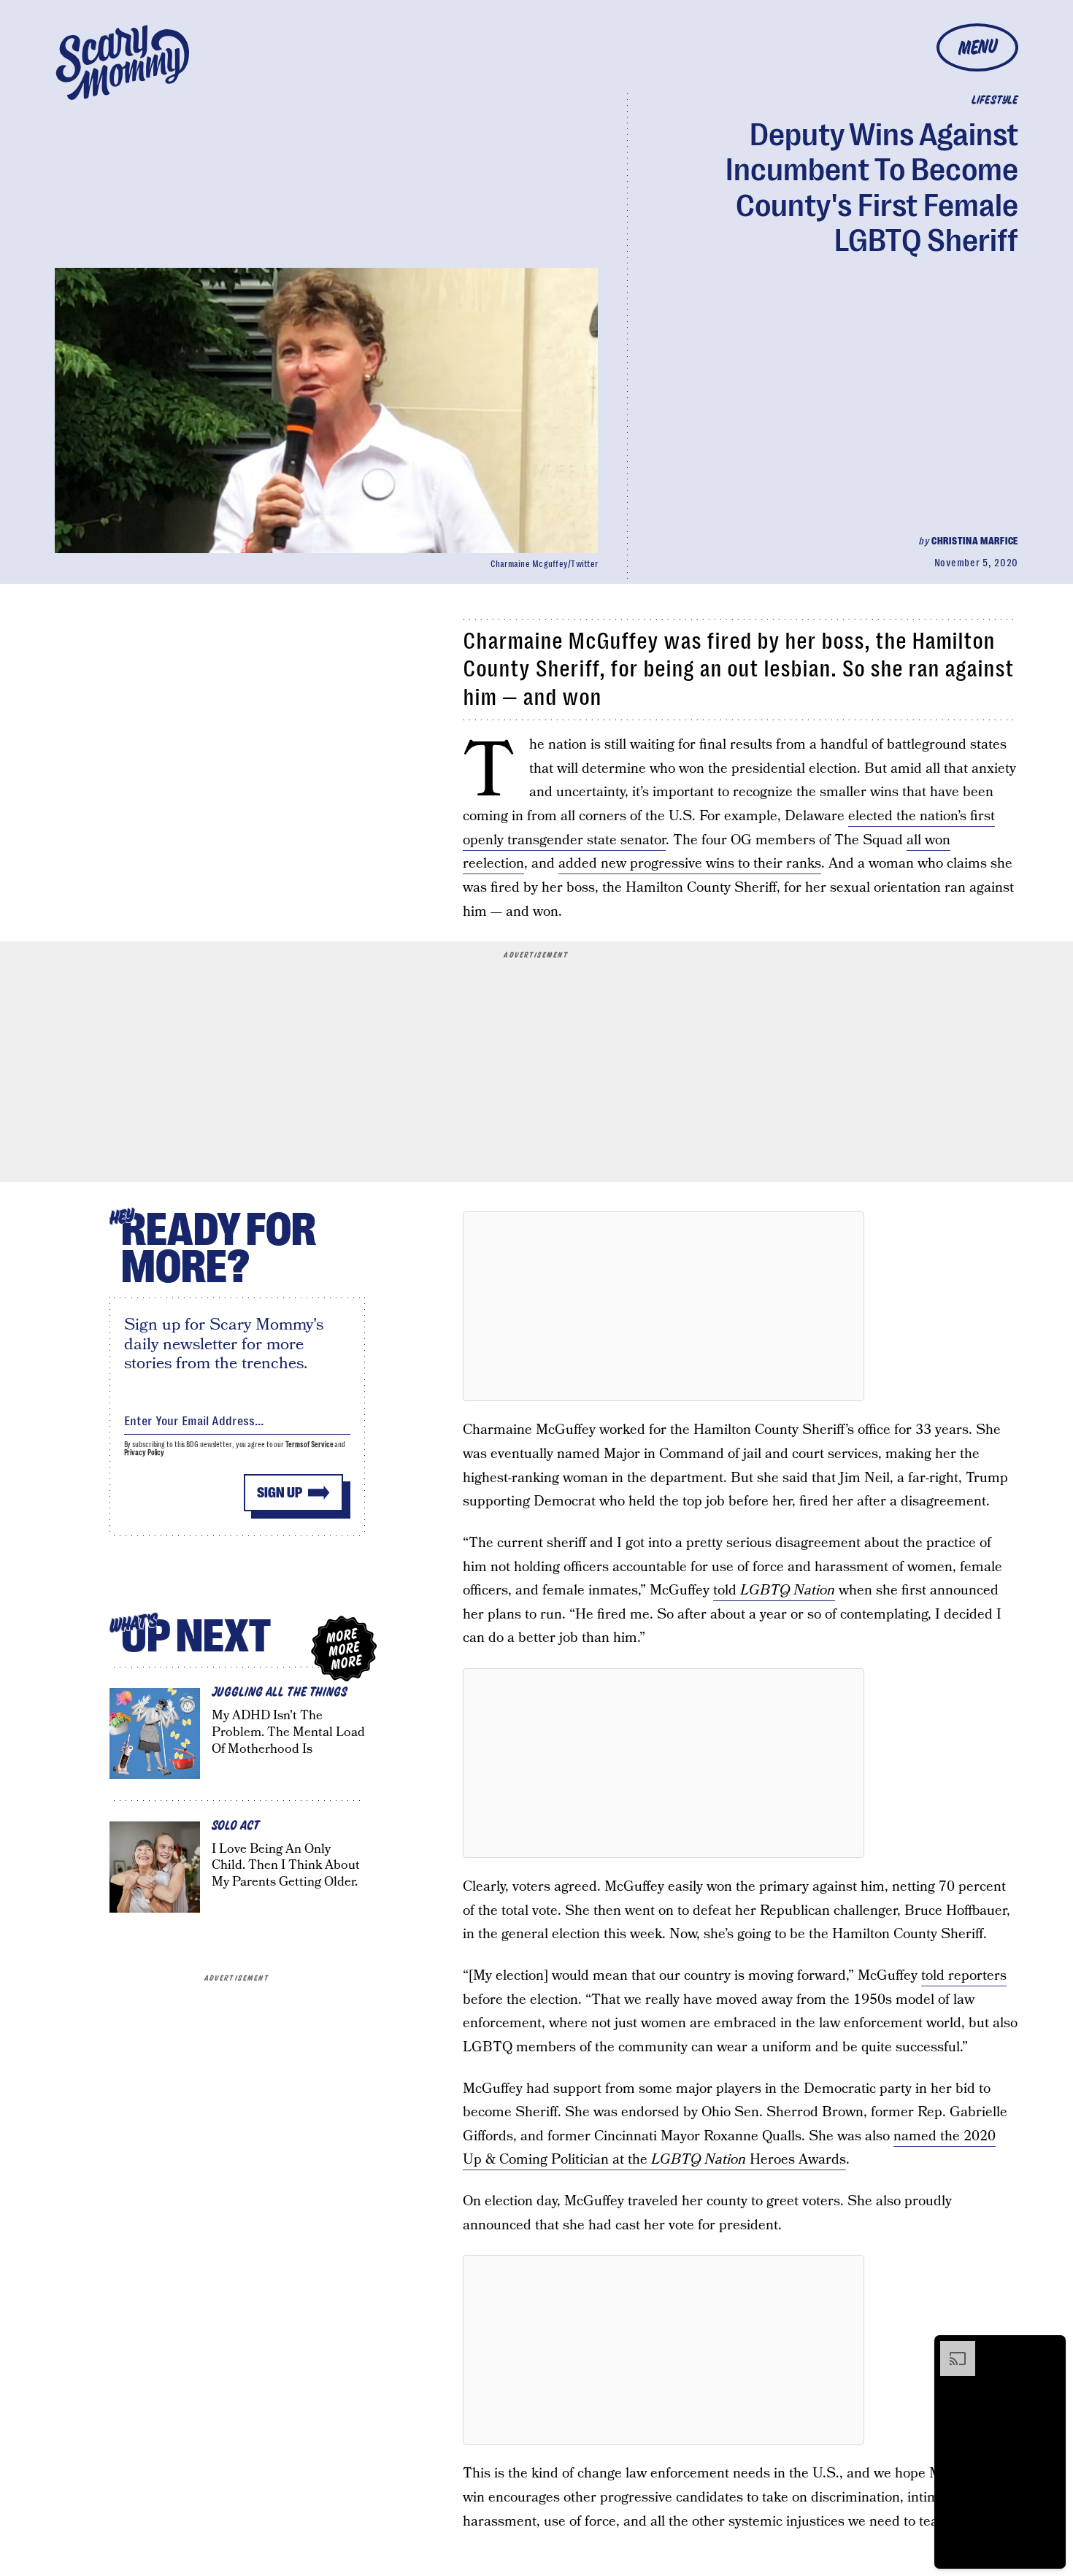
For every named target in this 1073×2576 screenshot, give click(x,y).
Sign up (280, 1493)
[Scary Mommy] (123, 62)
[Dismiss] (1050, 2348)
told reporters (964, 1976)
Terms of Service (309, 1445)
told (774, 1590)
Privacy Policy (145, 1453)
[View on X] (664, 1306)
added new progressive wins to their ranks (690, 864)
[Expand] (950, 2348)
